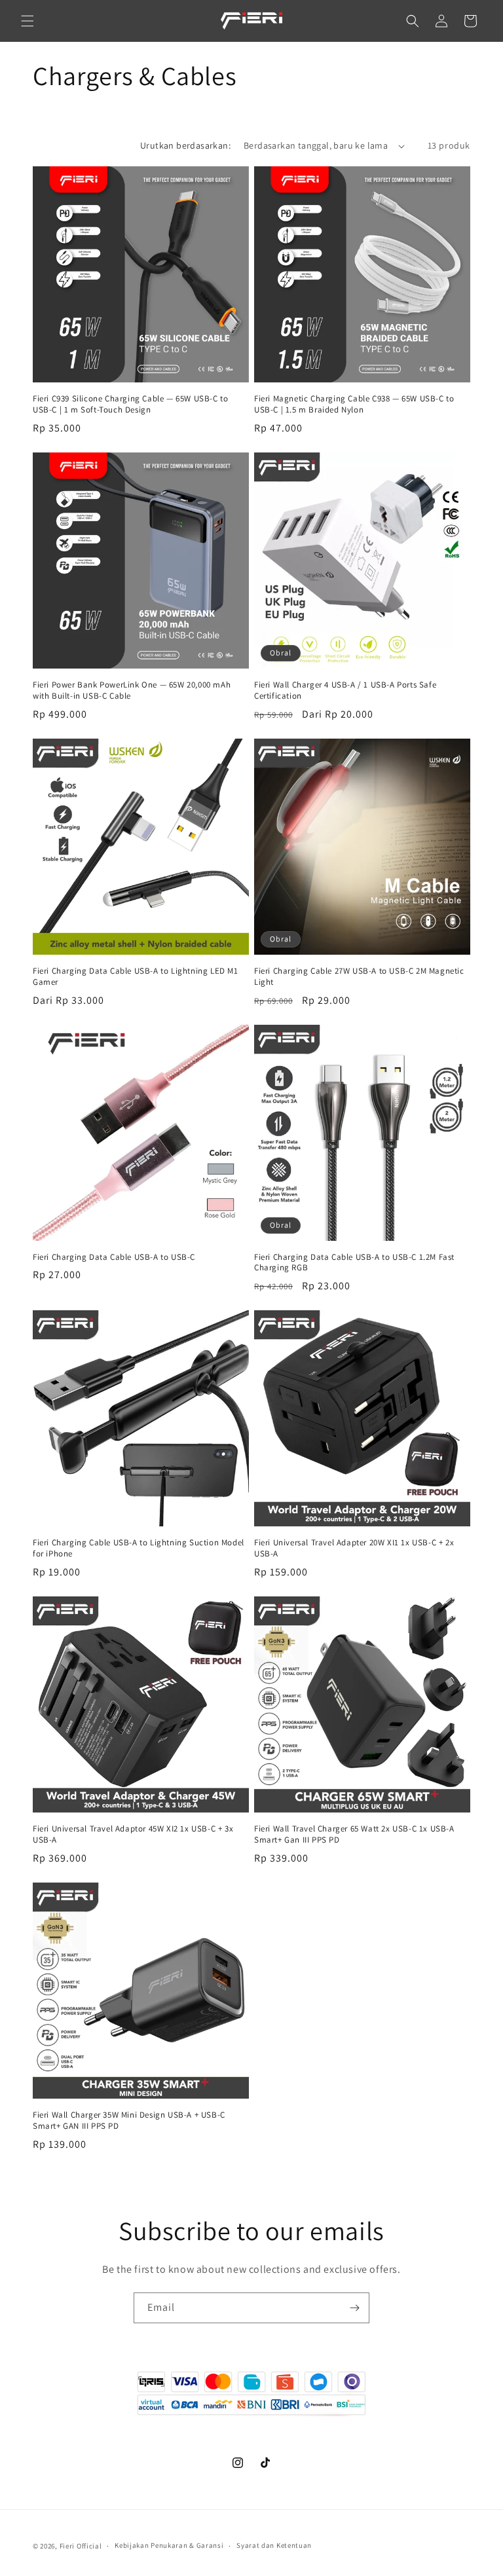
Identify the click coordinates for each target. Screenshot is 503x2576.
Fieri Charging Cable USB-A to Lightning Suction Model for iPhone (139, 1548)
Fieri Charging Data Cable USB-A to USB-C (114, 1257)
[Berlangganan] (354, 2308)
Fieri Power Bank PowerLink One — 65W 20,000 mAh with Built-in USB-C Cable (132, 690)
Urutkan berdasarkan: (185, 145)
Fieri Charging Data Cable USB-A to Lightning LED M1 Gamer (136, 977)
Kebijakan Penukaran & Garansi (169, 2545)
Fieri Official (81, 2546)
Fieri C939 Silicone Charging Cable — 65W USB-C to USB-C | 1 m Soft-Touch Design (130, 404)
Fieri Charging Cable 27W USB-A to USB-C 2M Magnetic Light (359, 977)
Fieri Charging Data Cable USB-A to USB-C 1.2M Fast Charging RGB (354, 1263)
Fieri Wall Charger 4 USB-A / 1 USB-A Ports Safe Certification (345, 690)
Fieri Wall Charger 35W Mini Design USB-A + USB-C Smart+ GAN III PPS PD (129, 2121)
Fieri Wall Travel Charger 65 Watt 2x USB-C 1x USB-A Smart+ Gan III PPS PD (354, 1834)
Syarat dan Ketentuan (274, 2545)
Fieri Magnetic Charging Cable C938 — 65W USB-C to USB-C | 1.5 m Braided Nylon (354, 404)
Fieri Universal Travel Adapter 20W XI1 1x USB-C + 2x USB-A (354, 1548)
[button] (28, 21)
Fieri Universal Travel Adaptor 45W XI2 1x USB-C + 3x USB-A (133, 1834)
